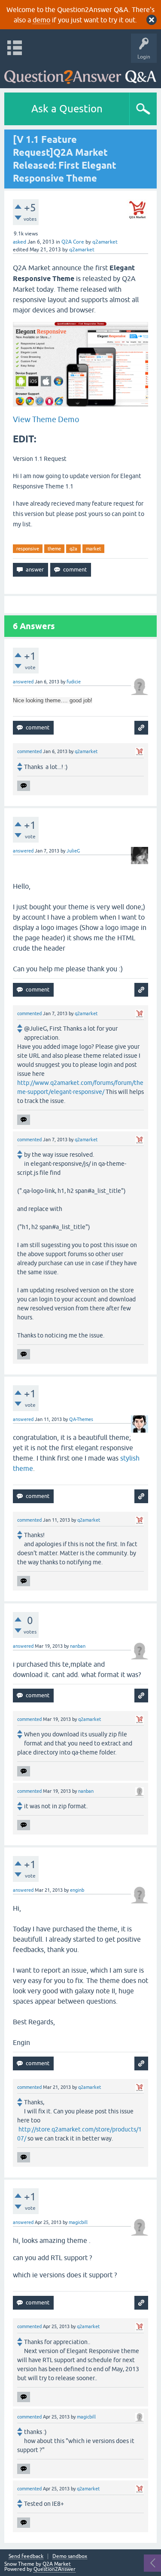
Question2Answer (55, 2569)
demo (41, 20)
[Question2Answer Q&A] (80, 73)
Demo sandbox (70, 2556)
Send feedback (26, 2556)
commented (29, 751)
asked (20, 242)
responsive (28, 549)
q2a (73, 549)
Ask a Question (67, 109)
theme (54, 549)
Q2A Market (57, 2564)
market (93, 549)
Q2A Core (73, 242)
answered (23, 682)
